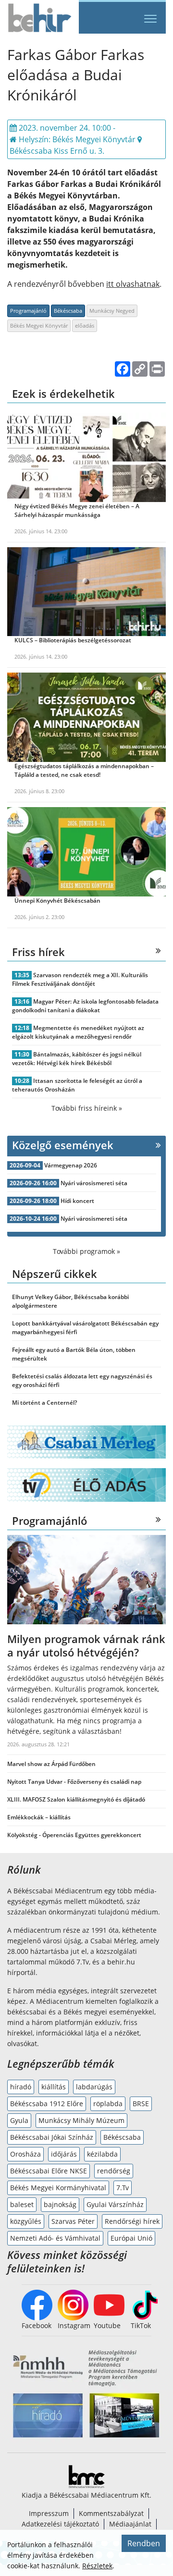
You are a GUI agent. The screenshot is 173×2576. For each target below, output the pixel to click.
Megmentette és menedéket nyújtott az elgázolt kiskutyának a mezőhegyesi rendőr (78, 1032)
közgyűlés (26, 2221)
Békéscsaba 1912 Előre (47, 2104)
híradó (21, 2087)
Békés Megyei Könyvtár (39, 325)
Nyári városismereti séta (94, 1183)
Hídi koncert (77, 1201)
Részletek (97, 2566)
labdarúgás (94, 2087)
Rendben (144, 2543)
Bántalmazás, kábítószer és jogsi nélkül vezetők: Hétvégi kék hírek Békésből (77, 1059)
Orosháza (25, 2154)
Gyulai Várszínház (115, 2204)
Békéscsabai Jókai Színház (52, 2137)
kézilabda (102, 2154)
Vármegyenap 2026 (71, 1165)
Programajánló (28, 311)
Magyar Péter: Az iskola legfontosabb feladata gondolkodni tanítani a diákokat (85, 1006)
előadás (85, 325)
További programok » (86, 1251)
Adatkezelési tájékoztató (60, 2524)
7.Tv (123, 2188)
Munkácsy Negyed (112, 311)
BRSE (141, 2104)
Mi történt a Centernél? (44, 1403)
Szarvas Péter (73, 2221)
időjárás (64, 2154)
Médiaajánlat (130, 2524)
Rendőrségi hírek (132, 2221)
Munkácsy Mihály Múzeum (81, 2120)
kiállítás (54, 2087)
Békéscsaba (68, 311)
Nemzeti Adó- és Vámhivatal (55, 2238)
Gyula (19, 2120)
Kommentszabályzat (111, 2513)
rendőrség (114, 2171)
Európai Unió (131, 2238)
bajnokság (60, 2204)
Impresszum (49, 2513)
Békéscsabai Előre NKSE (49, 2171)
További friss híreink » (87, 1108)
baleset (22, 2204)
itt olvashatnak (133, 284)
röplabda (108, 2104)
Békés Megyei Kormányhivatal (58, 2188)
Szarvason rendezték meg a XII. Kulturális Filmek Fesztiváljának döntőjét (80, 979)
